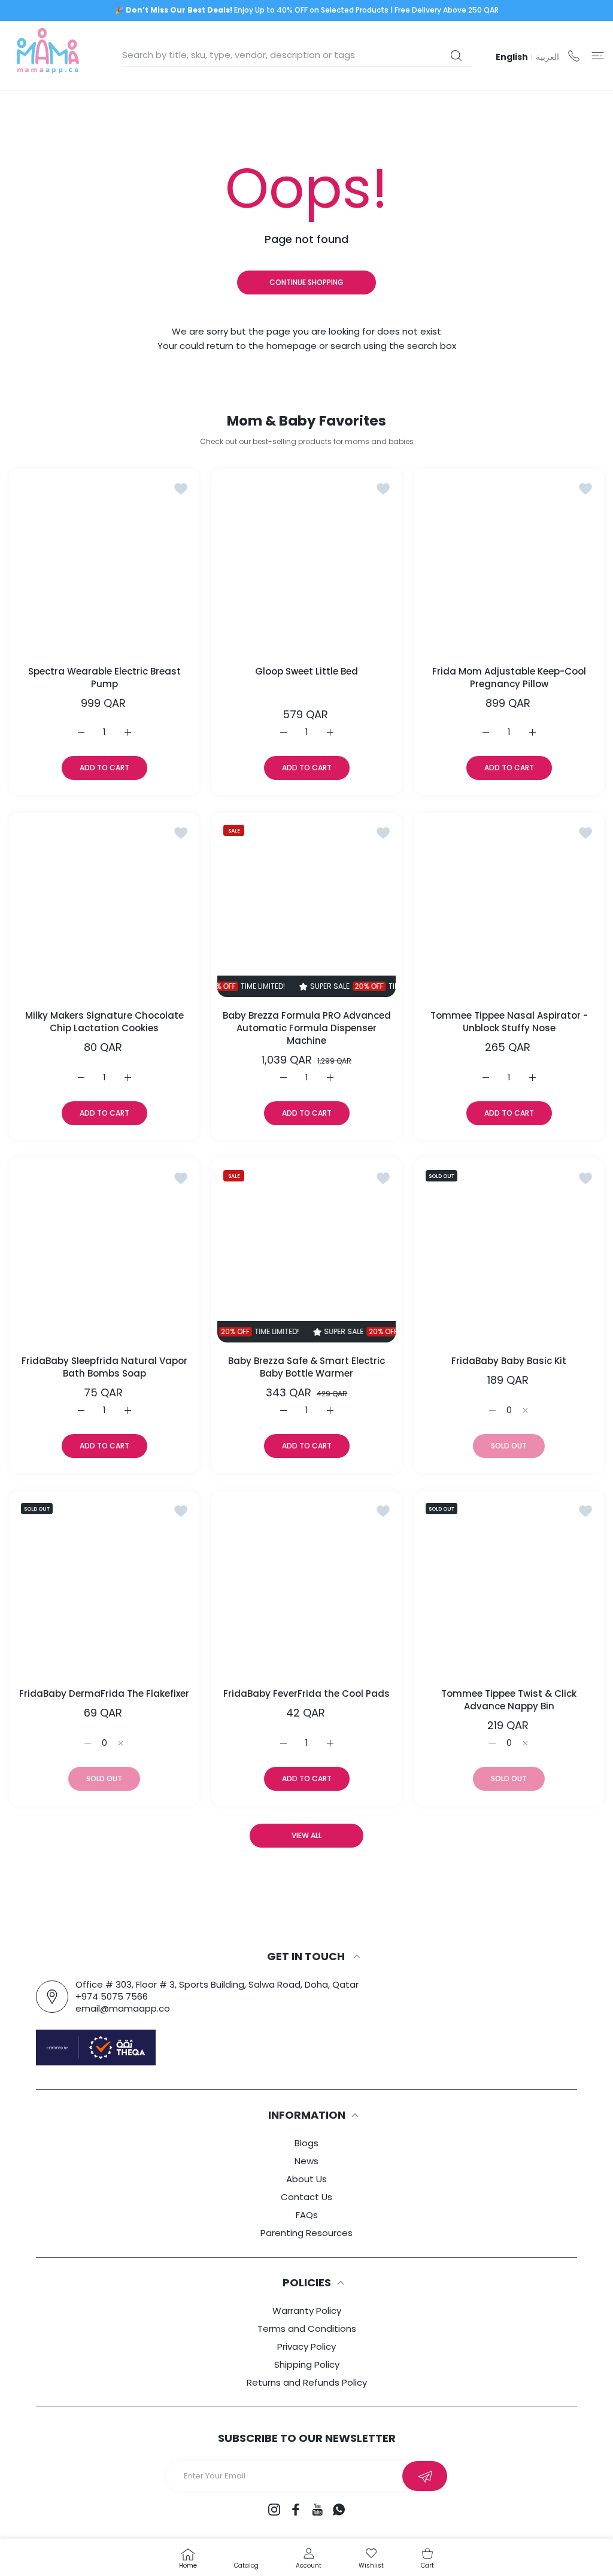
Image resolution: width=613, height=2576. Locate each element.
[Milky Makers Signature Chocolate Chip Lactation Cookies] (104, 908)
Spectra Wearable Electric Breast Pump (104, 678)
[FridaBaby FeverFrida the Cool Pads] (306, 1586)
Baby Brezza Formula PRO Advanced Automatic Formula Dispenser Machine (307, 1028)
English (512, 57)
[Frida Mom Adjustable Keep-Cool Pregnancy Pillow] (509, 564)
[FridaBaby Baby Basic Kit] (509, 1253)
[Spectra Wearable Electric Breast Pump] (104, 564)
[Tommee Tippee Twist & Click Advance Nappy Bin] (509, 1586)
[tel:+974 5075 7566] (574, 55)
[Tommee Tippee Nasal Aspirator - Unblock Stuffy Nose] (509, 908)
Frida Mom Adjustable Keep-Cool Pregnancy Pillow (509, 678)
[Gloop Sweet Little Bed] (306, 564)
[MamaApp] (48, 55)
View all (306, 1835)
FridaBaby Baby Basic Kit (509, 1361)
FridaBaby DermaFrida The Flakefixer (104, 1693)
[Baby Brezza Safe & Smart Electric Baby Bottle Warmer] (306, 1253)
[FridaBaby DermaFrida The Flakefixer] (104, 1586)
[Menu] (598, 55)
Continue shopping (306, 282)
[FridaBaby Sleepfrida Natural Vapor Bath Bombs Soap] (104, 1253)
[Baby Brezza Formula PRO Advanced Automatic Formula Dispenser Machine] (306, 908)
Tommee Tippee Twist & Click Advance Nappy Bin (509, 1700)
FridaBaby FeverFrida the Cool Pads (306, 1693)
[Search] (456, 56)
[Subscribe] (425, 2476)
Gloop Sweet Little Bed (306, 671)
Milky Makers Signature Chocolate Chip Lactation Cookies (104, 1022)
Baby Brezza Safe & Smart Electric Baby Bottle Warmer (306, 1367)
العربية (547, 57)
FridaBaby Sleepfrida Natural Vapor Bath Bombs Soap (104, 1367)
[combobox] (297, 55)
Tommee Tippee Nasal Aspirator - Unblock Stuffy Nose (509, 1022)
